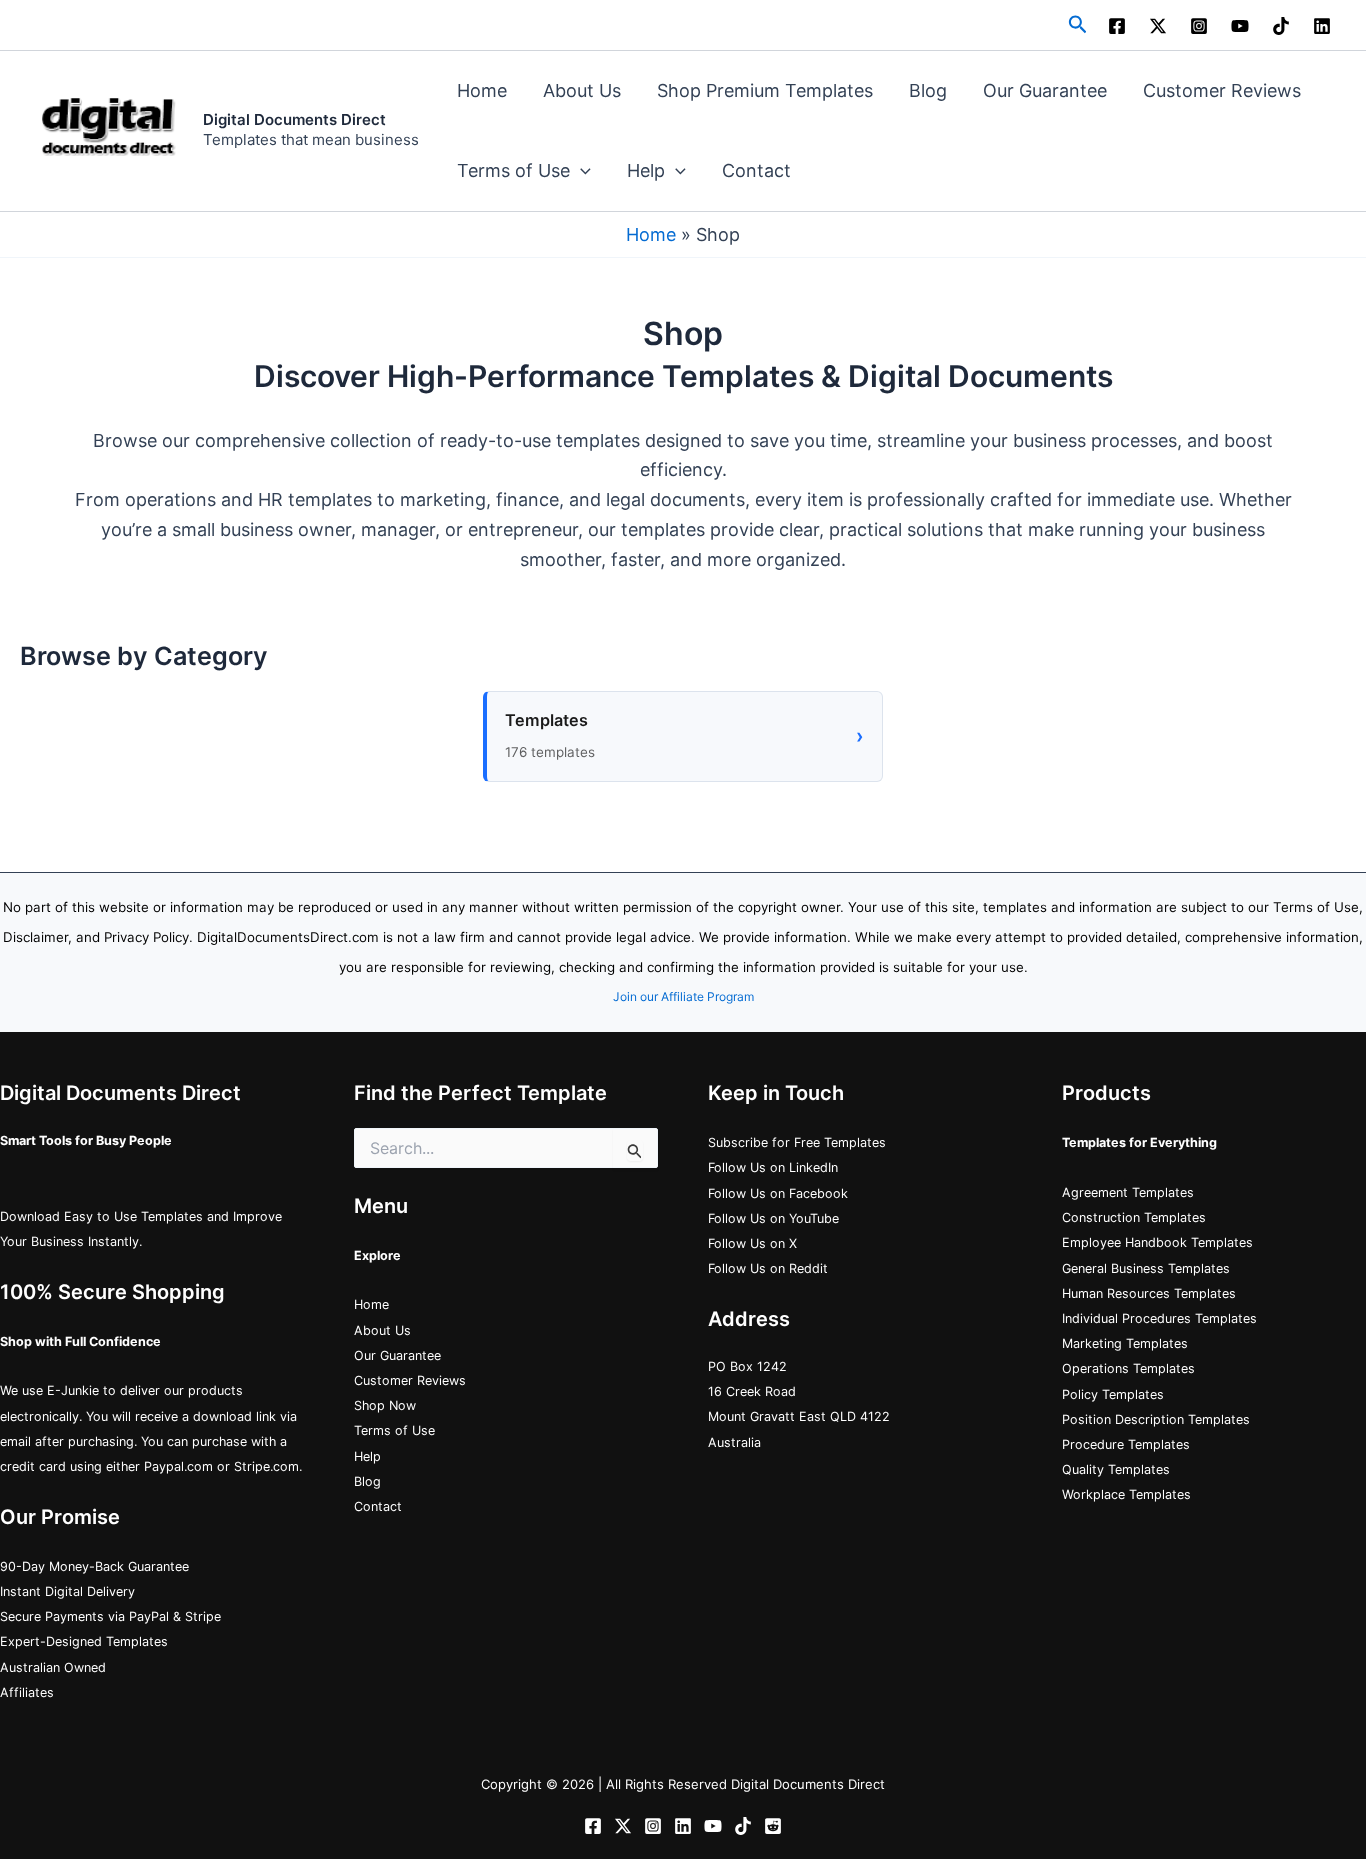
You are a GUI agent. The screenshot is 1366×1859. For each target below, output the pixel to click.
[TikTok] (1281, 26)
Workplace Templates (1126, 1494)
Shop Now (385, 1405)
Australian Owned (53, 1667)
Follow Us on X (752, 1243)
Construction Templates (1134, 1217)
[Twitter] (623, 1826)
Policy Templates (1113, 1394)
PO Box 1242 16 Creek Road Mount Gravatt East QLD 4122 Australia (799, 1404)
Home (482, 90)
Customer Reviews (1222, 90)
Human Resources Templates (1149, 1293)
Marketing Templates (1125, 1343)
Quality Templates (1116, 1469)
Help (646, 170)
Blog (928, 90)
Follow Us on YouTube (773, 1218)
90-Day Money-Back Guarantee (94, 1566)
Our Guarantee (1045, 90)
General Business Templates (1146, 1268)
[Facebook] (1117, 26)
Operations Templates (1128, 1368)
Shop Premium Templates (765, 90)
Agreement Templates (1128, 1192)
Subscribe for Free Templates (797, 1142)
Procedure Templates (1126, 1444)
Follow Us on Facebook (778, 1193)
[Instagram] (1199, 26)
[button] (1078, 25)
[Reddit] (773, 1826)
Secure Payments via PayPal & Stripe (110, 1616)
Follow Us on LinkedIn (773, 1167)
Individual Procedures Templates (1159, 1318)
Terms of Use (513, 170)
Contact (756, 170)
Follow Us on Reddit (768, 1268)
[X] (1158, 26)
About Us (582, 90)
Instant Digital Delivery (67, 1591)
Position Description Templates (1156, 1419)
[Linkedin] (1322, 26)
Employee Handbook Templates (1157, 1242)
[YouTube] (1240, 26)
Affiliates (27, 1692)
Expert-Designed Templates (84, 1641)
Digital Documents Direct (294, 119)
